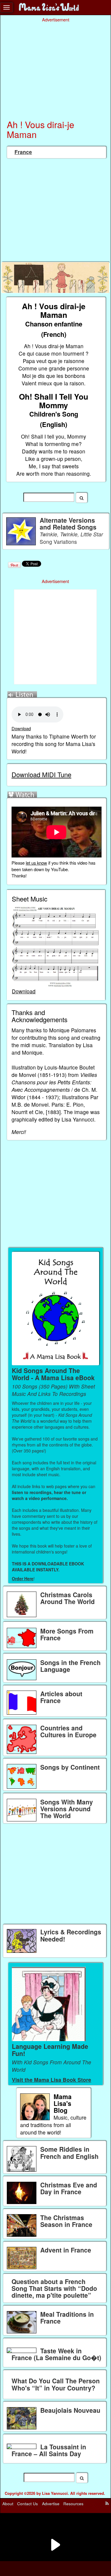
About (8, 2504)
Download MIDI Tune (41, 774)
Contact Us (28, 2504)
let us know (36, 863)
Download (21, 728)
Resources (73, 2504)
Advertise (51, 2504)
